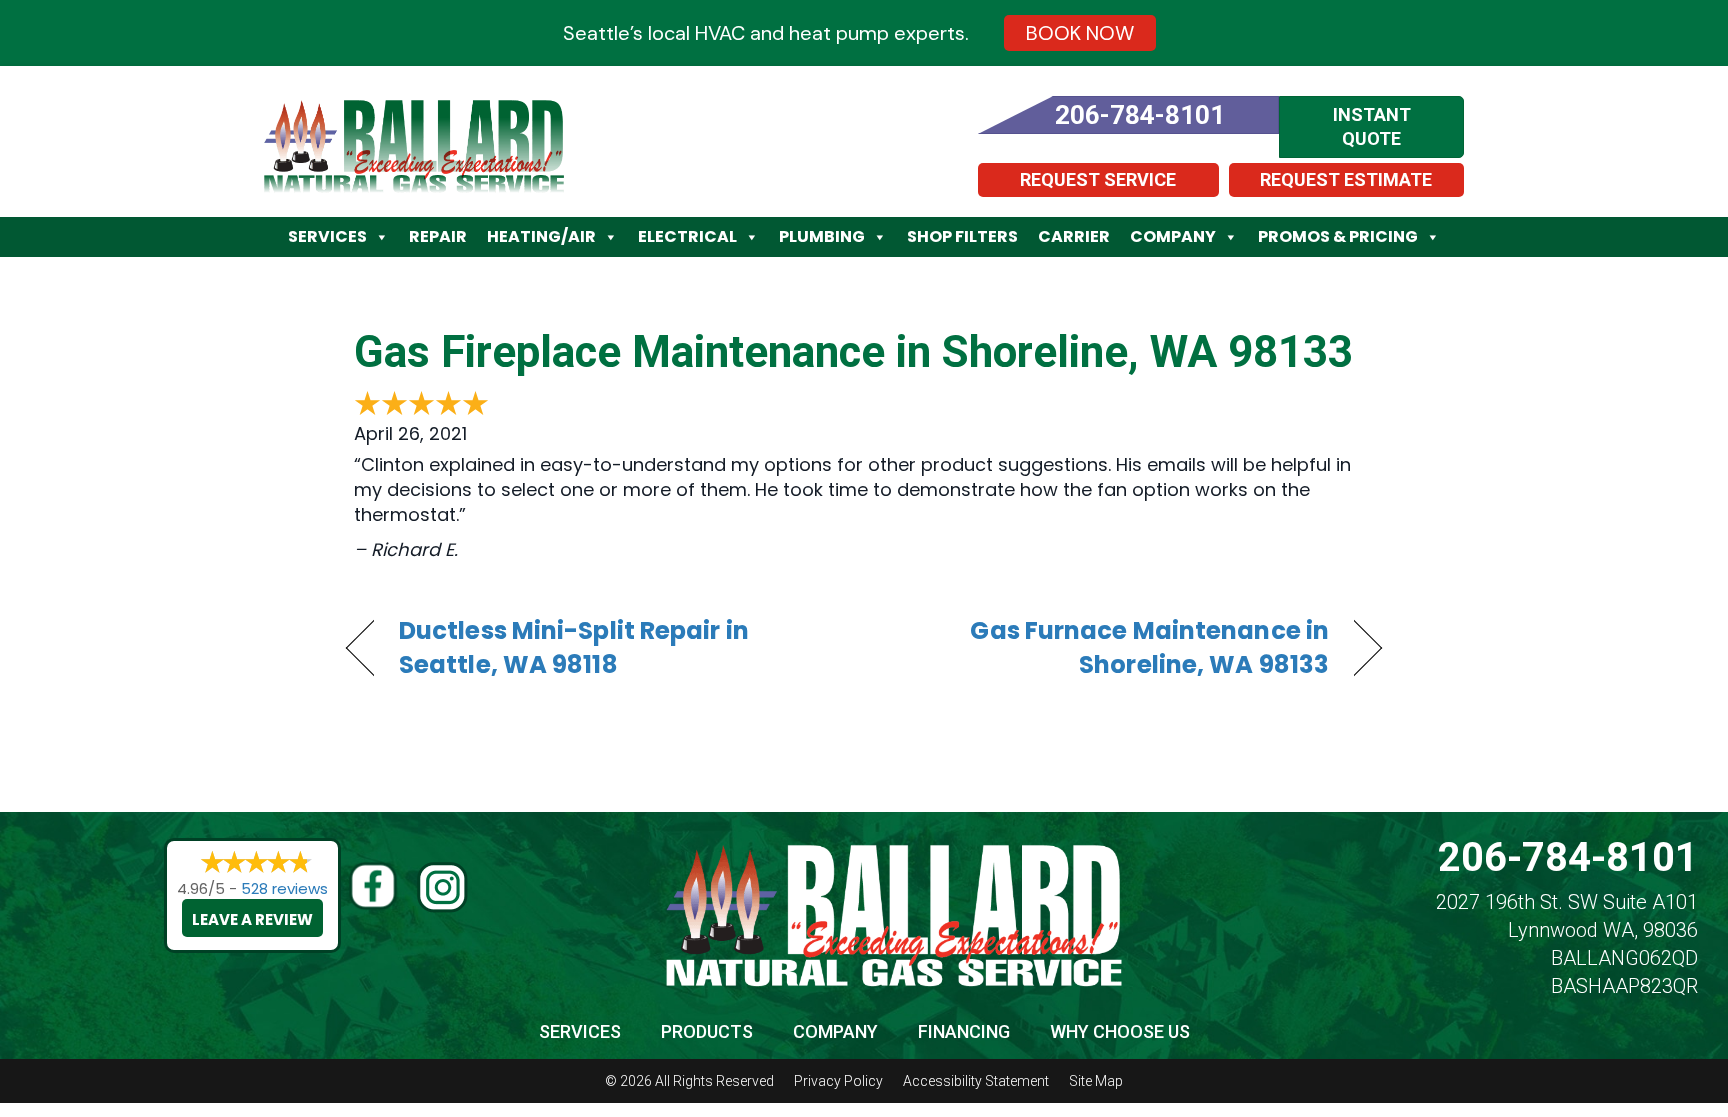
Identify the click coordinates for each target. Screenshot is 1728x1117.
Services (327, 236)
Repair (438, 236)
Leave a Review (252, 919)
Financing (964, 1031)
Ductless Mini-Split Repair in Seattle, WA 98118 (574, 648)
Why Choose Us (1120, 1031)
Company (1173, 236)
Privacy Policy (838, 1081)
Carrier (1074, 236)
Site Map (1096, 1081)
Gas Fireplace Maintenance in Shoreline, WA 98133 (853, 352)
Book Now (1080, 33)
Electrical (687, 236)
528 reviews (284, 888)
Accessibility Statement (976, 1081)
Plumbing (822, 236)
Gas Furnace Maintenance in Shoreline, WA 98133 (1112, 648)
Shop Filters (962, 236)
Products (707, 1031)
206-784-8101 (1568, 857)
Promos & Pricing (1338, 236)
